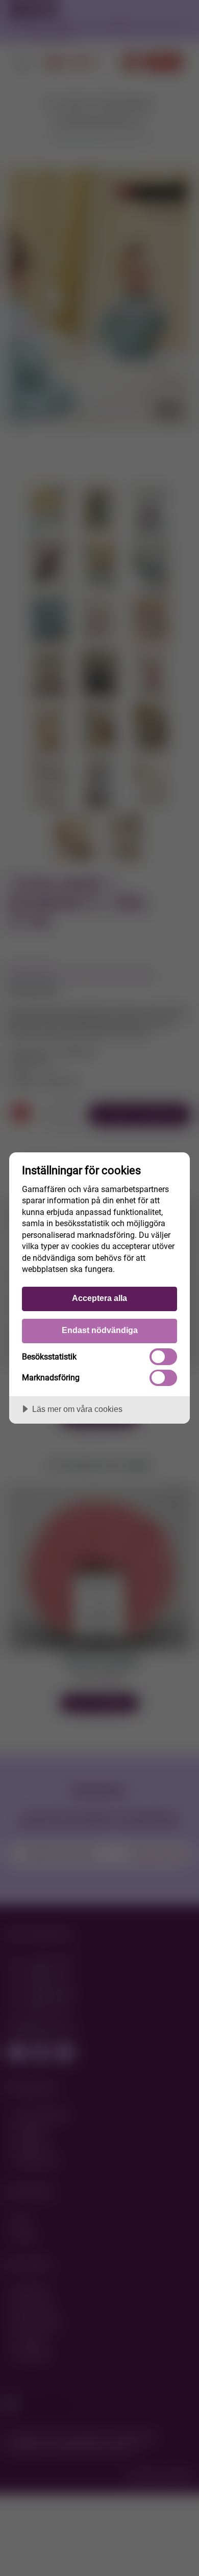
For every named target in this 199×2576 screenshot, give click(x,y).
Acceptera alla (99, 1298)
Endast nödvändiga (100, 1330)
